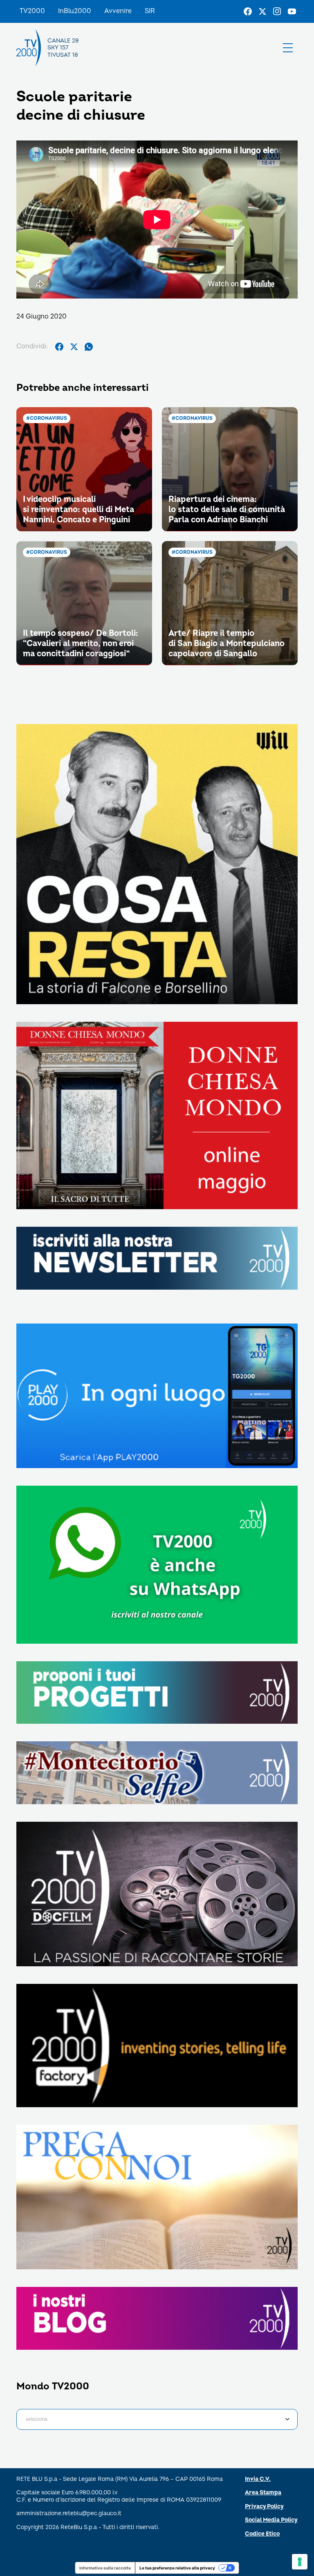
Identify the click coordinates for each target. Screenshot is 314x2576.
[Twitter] (262, 11)
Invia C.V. (258, 2479)
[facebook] (59, 347)
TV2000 (32, 11)
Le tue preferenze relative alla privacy (177, 2568)
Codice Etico (262, 2534)
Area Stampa (263, 2492)
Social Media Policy (271, 2520)
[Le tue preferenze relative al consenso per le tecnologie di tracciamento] (300, 2562)
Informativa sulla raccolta (105, 2568)
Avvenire (118, 11)
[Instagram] (277, 11)
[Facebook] (248, 11)
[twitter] (74, 347)
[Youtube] (292, 11)
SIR (150, 11)
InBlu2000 (75, 11)
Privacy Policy (264, 2506)
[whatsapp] (89, 347)
